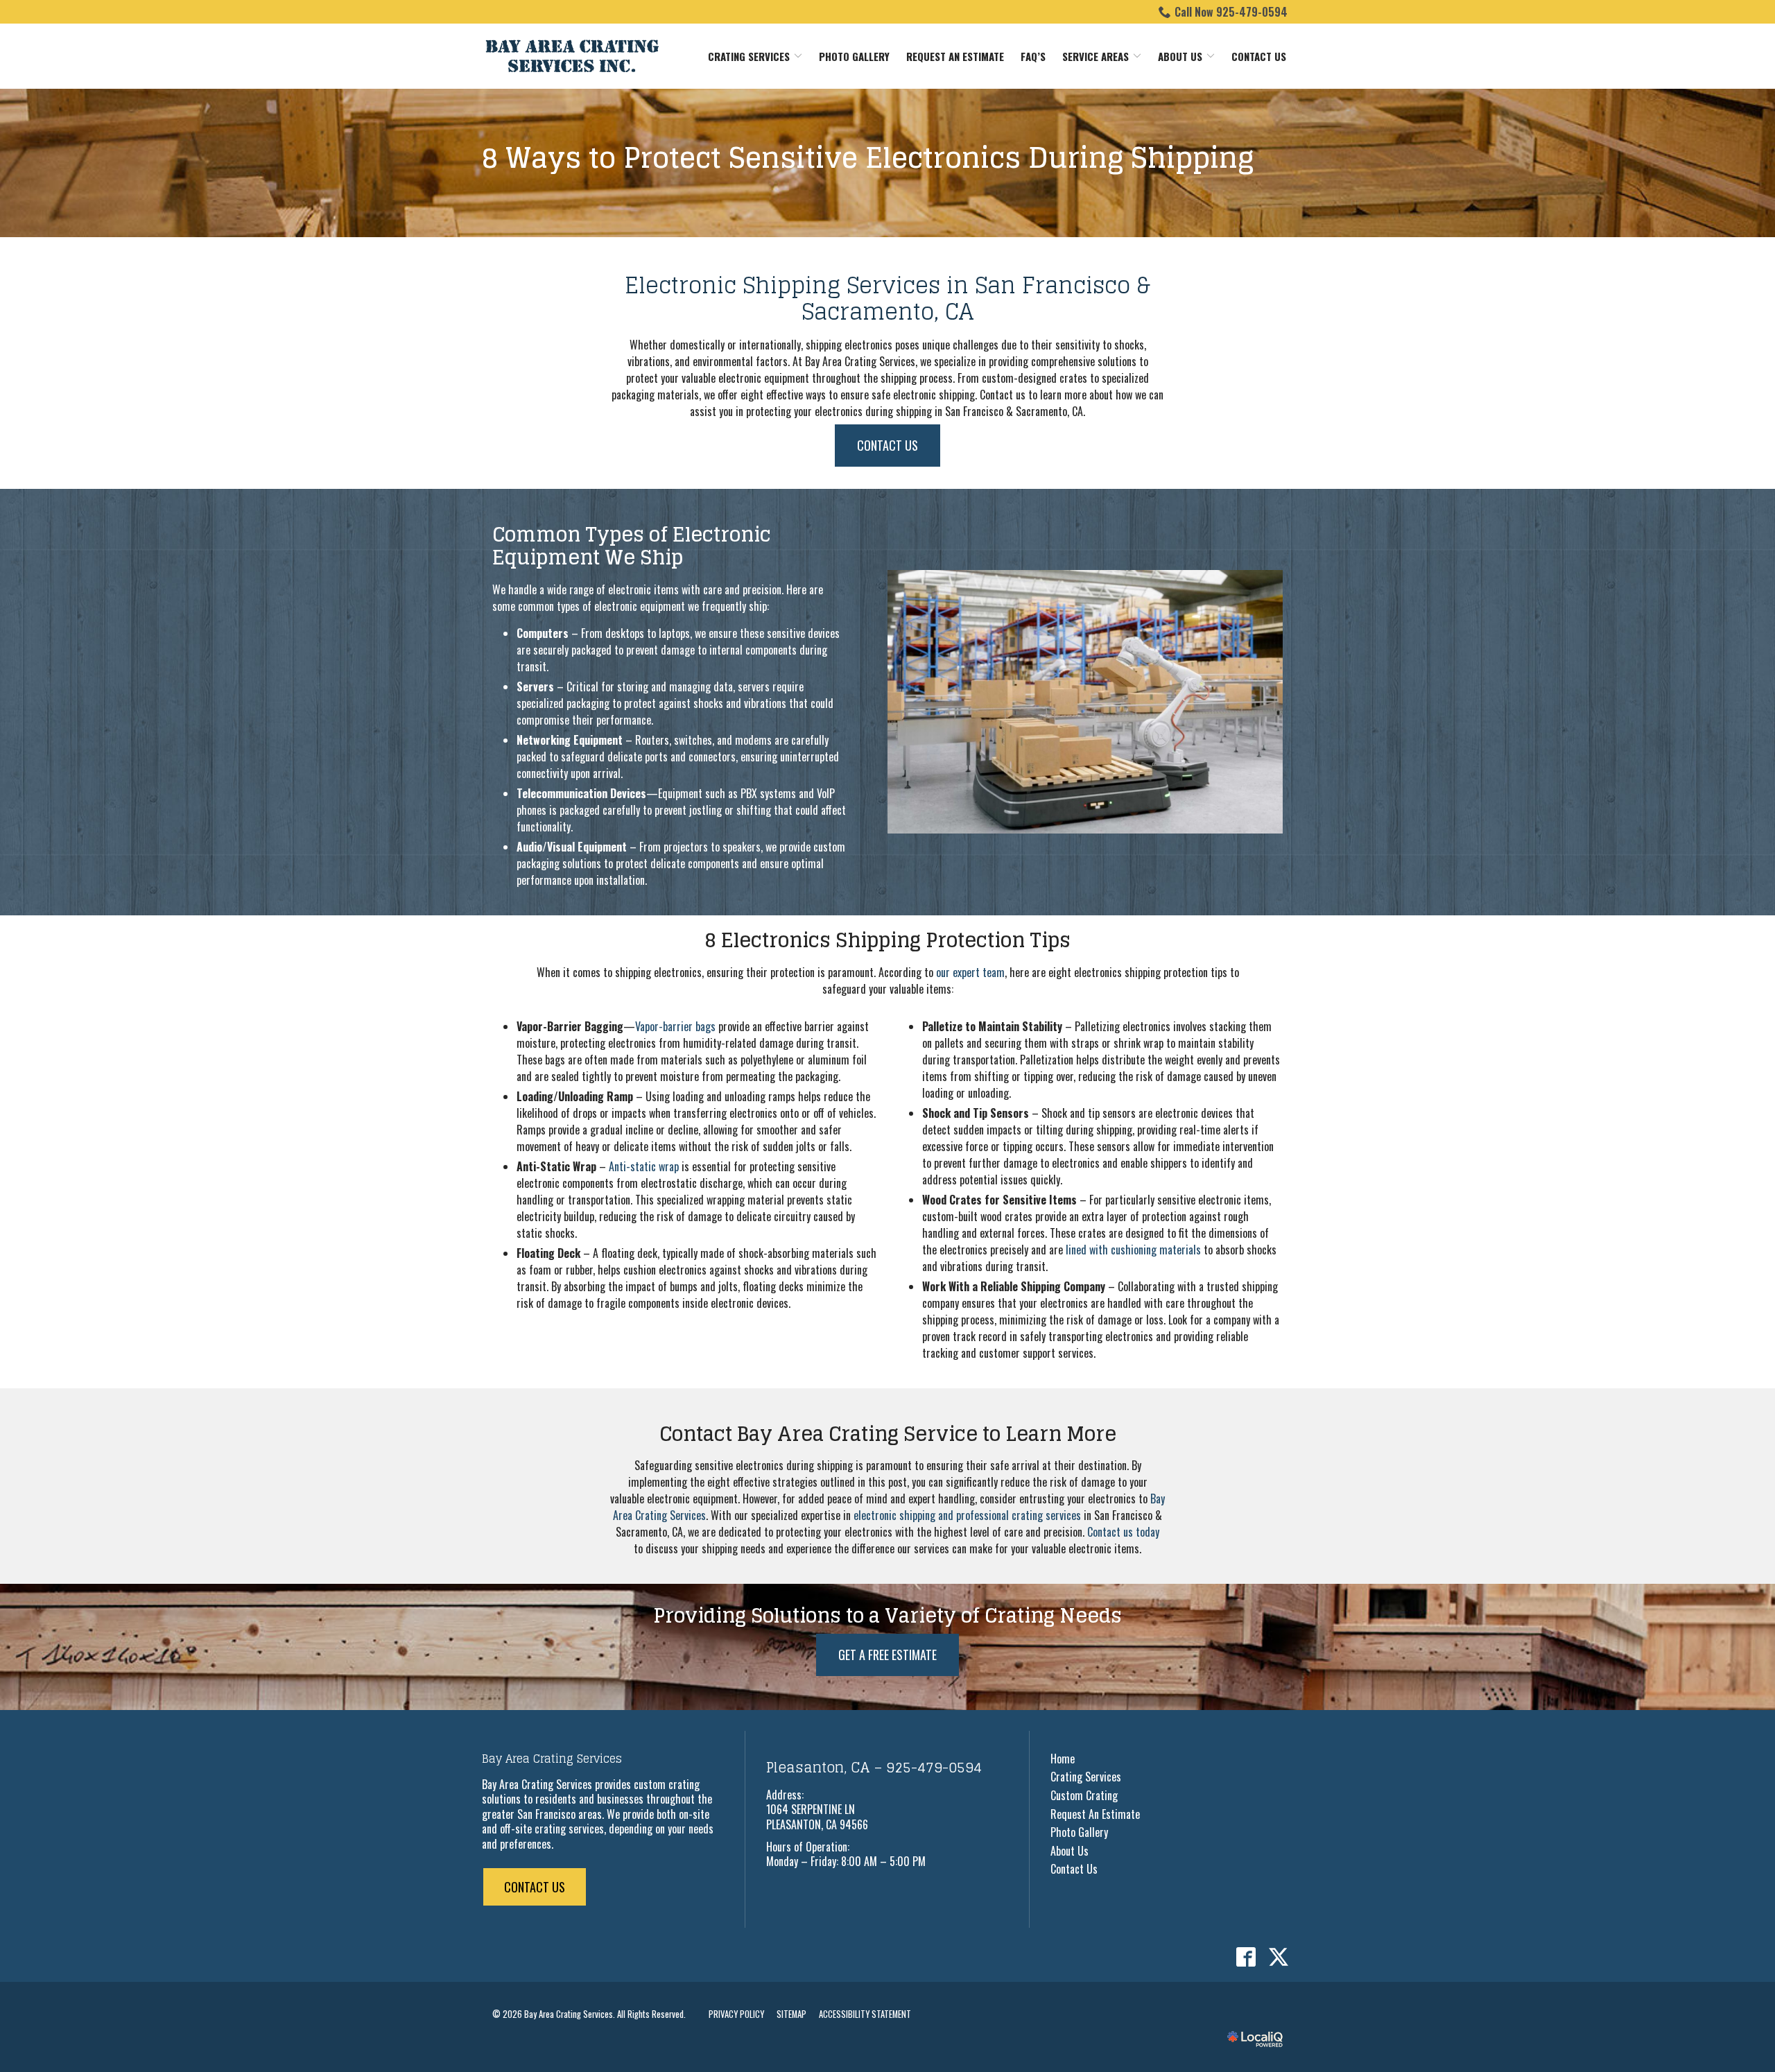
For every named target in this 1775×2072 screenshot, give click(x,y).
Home (1063, 1759)
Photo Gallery (854, 56)
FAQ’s (1033, 56)
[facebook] (1246, 1957)
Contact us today (1123, 1532)
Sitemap (791, 2014)
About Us (1180, 56)
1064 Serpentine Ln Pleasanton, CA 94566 (817, 1817)
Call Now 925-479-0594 (1231, 12)
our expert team (970, 972)
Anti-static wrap (644, 1166)
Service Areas (1096, 56)
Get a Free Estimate (887, 1655)
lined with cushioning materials (1133, 1250)
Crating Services (749, 56)
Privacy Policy (736, 2014)
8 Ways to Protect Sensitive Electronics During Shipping (868, 157)
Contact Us (1259, 56)
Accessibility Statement (865, 2014)
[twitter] (1278, 1957)
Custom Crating (1084, 1795)
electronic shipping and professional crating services (967, 1515)
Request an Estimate (955, 56)
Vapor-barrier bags (675, 1026)
